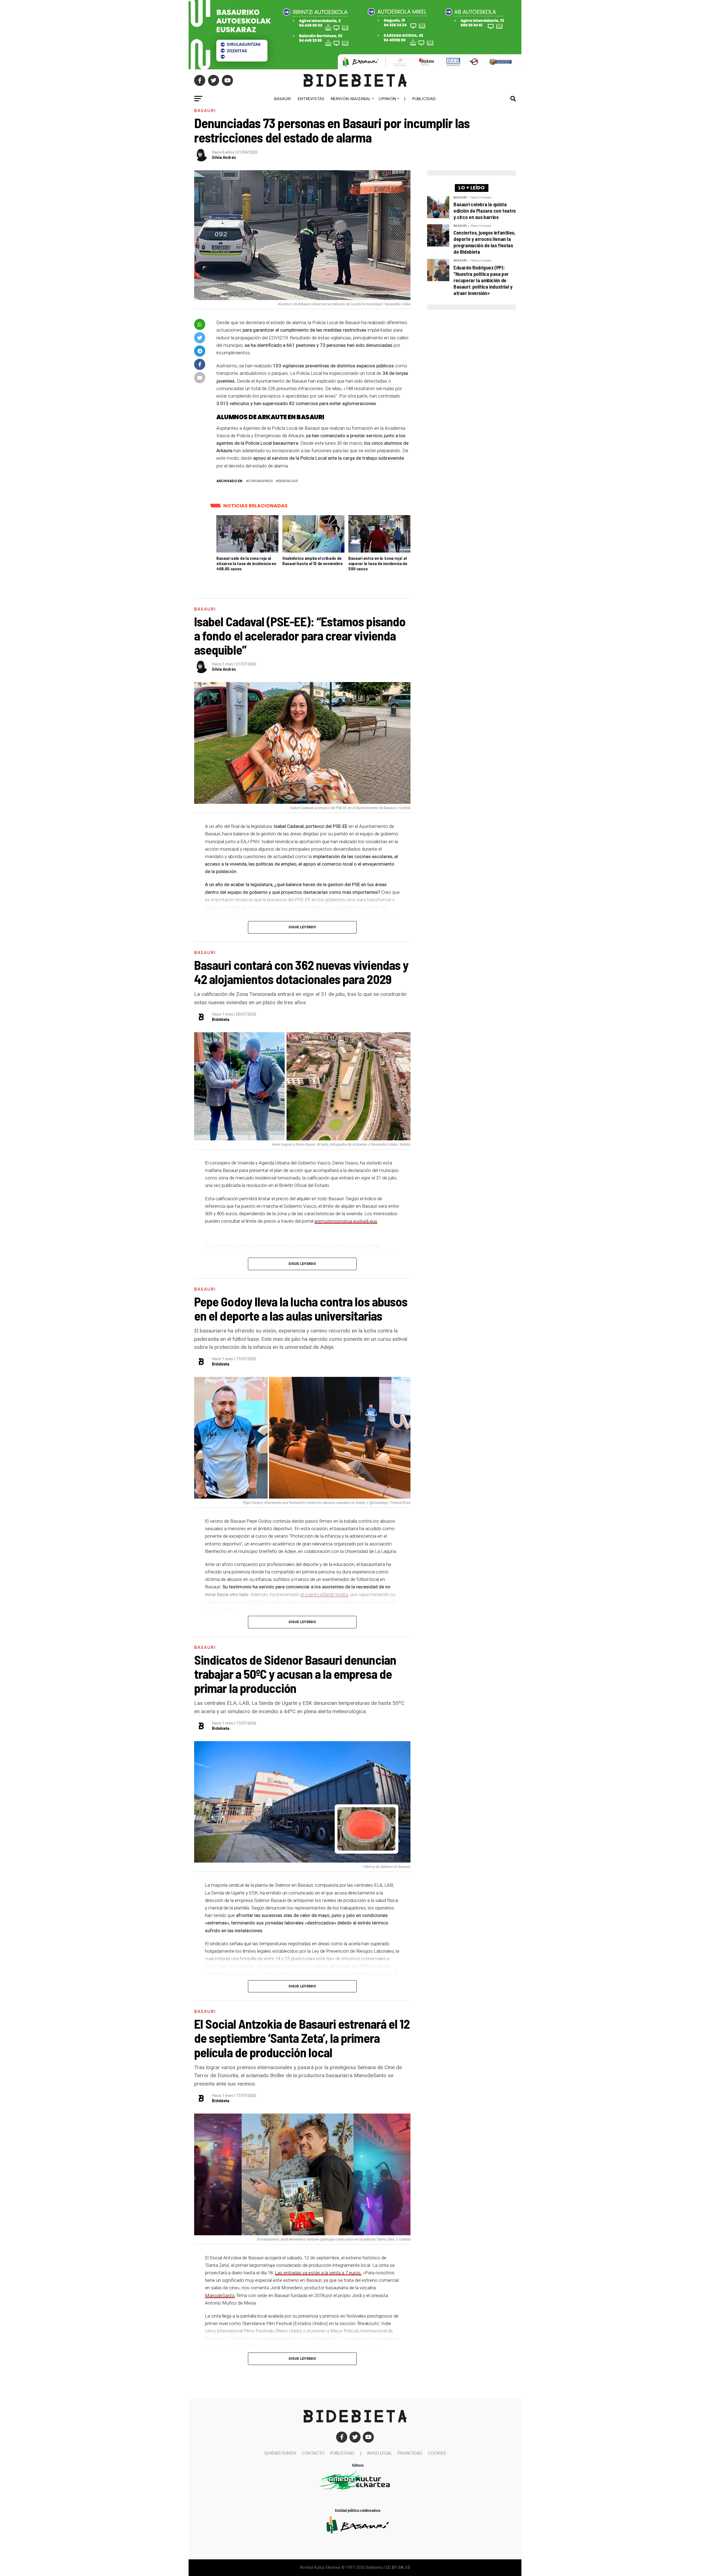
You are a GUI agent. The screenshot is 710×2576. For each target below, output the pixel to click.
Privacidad (410, 2453)
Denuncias (288, 481)
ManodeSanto (220, 2295)
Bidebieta (221, 1019)
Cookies (437, 2453)
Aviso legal (379, 2453)
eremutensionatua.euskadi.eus (346, 1221)
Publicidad (424, 99)
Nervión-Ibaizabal (351, 99)
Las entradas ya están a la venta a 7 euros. (318, 2273)
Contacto (313, 2453)
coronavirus (261, 481)
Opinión (387, 99)
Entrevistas (311, 99)
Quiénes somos (280, 2453)
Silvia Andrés (224, 157)
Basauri (283, 99)
